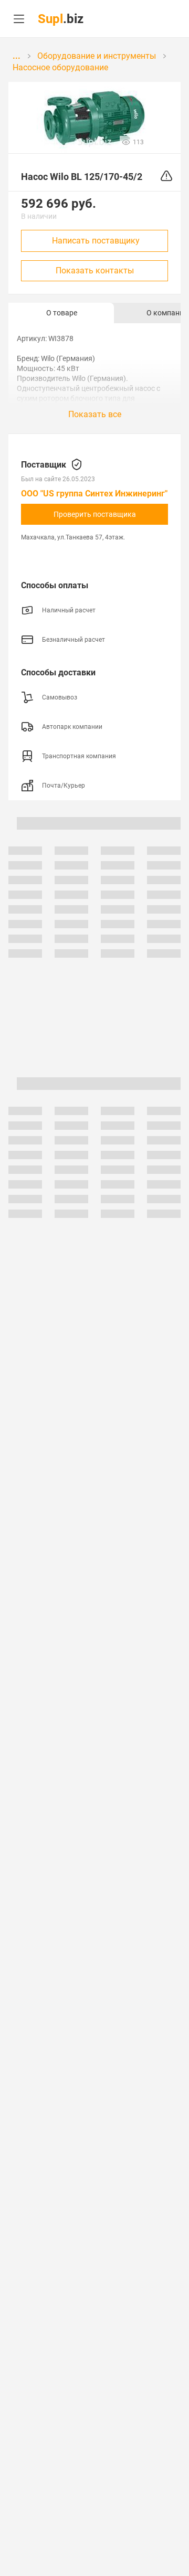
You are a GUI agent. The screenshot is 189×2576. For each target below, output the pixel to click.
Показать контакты (95, 271)
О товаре (62, 313)
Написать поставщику (96, 241)
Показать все (95, 414)
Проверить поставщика (95, 514)
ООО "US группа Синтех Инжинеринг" (94, 494)
